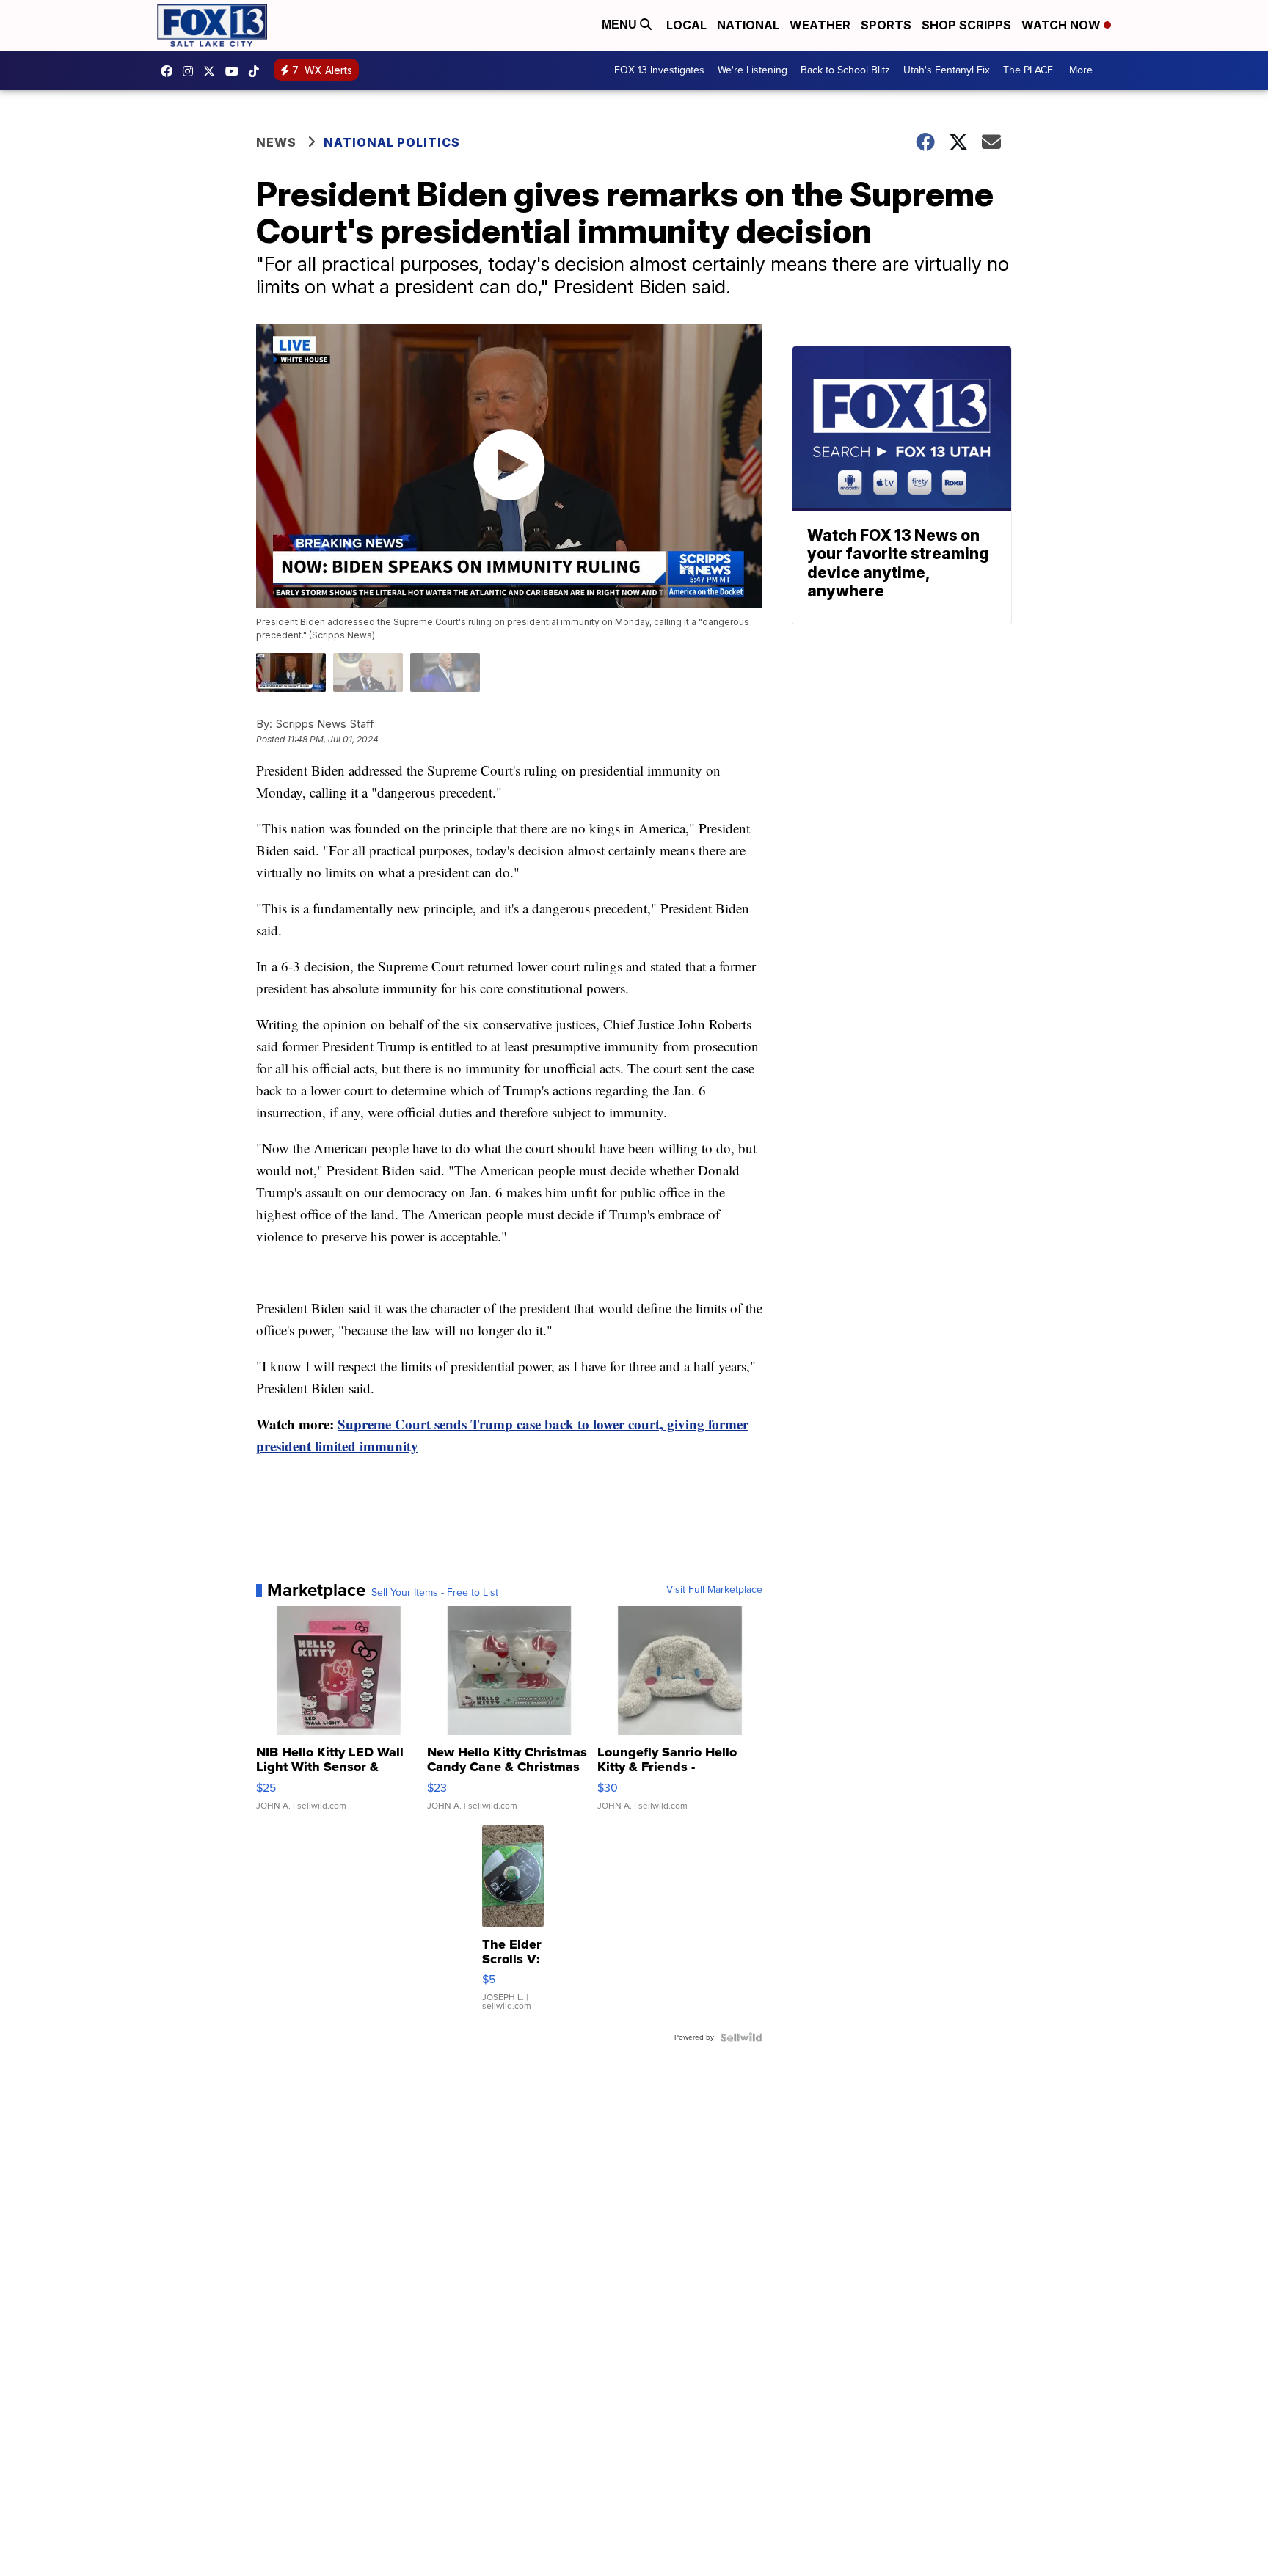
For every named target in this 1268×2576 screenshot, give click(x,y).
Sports (886, 25)
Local (686, 25)
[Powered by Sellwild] (741, 2037)
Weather (820, 25)
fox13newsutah (170, 71)
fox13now (192, 71)
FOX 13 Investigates (659, 70)
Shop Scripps (966, 25)
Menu (621, 25)
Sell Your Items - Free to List (435, 1593)
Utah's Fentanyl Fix (947, 70)
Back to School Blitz (845, 70)
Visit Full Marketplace (714, 1590)
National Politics (392, 142)
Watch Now (1063, 25)
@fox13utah (258, 71)
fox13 (213, 71)
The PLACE (1028, 70)
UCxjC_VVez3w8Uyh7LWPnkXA (236, 71)
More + (1085, 70)
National (748, 25)
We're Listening (753, 70)
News (276, 142)
